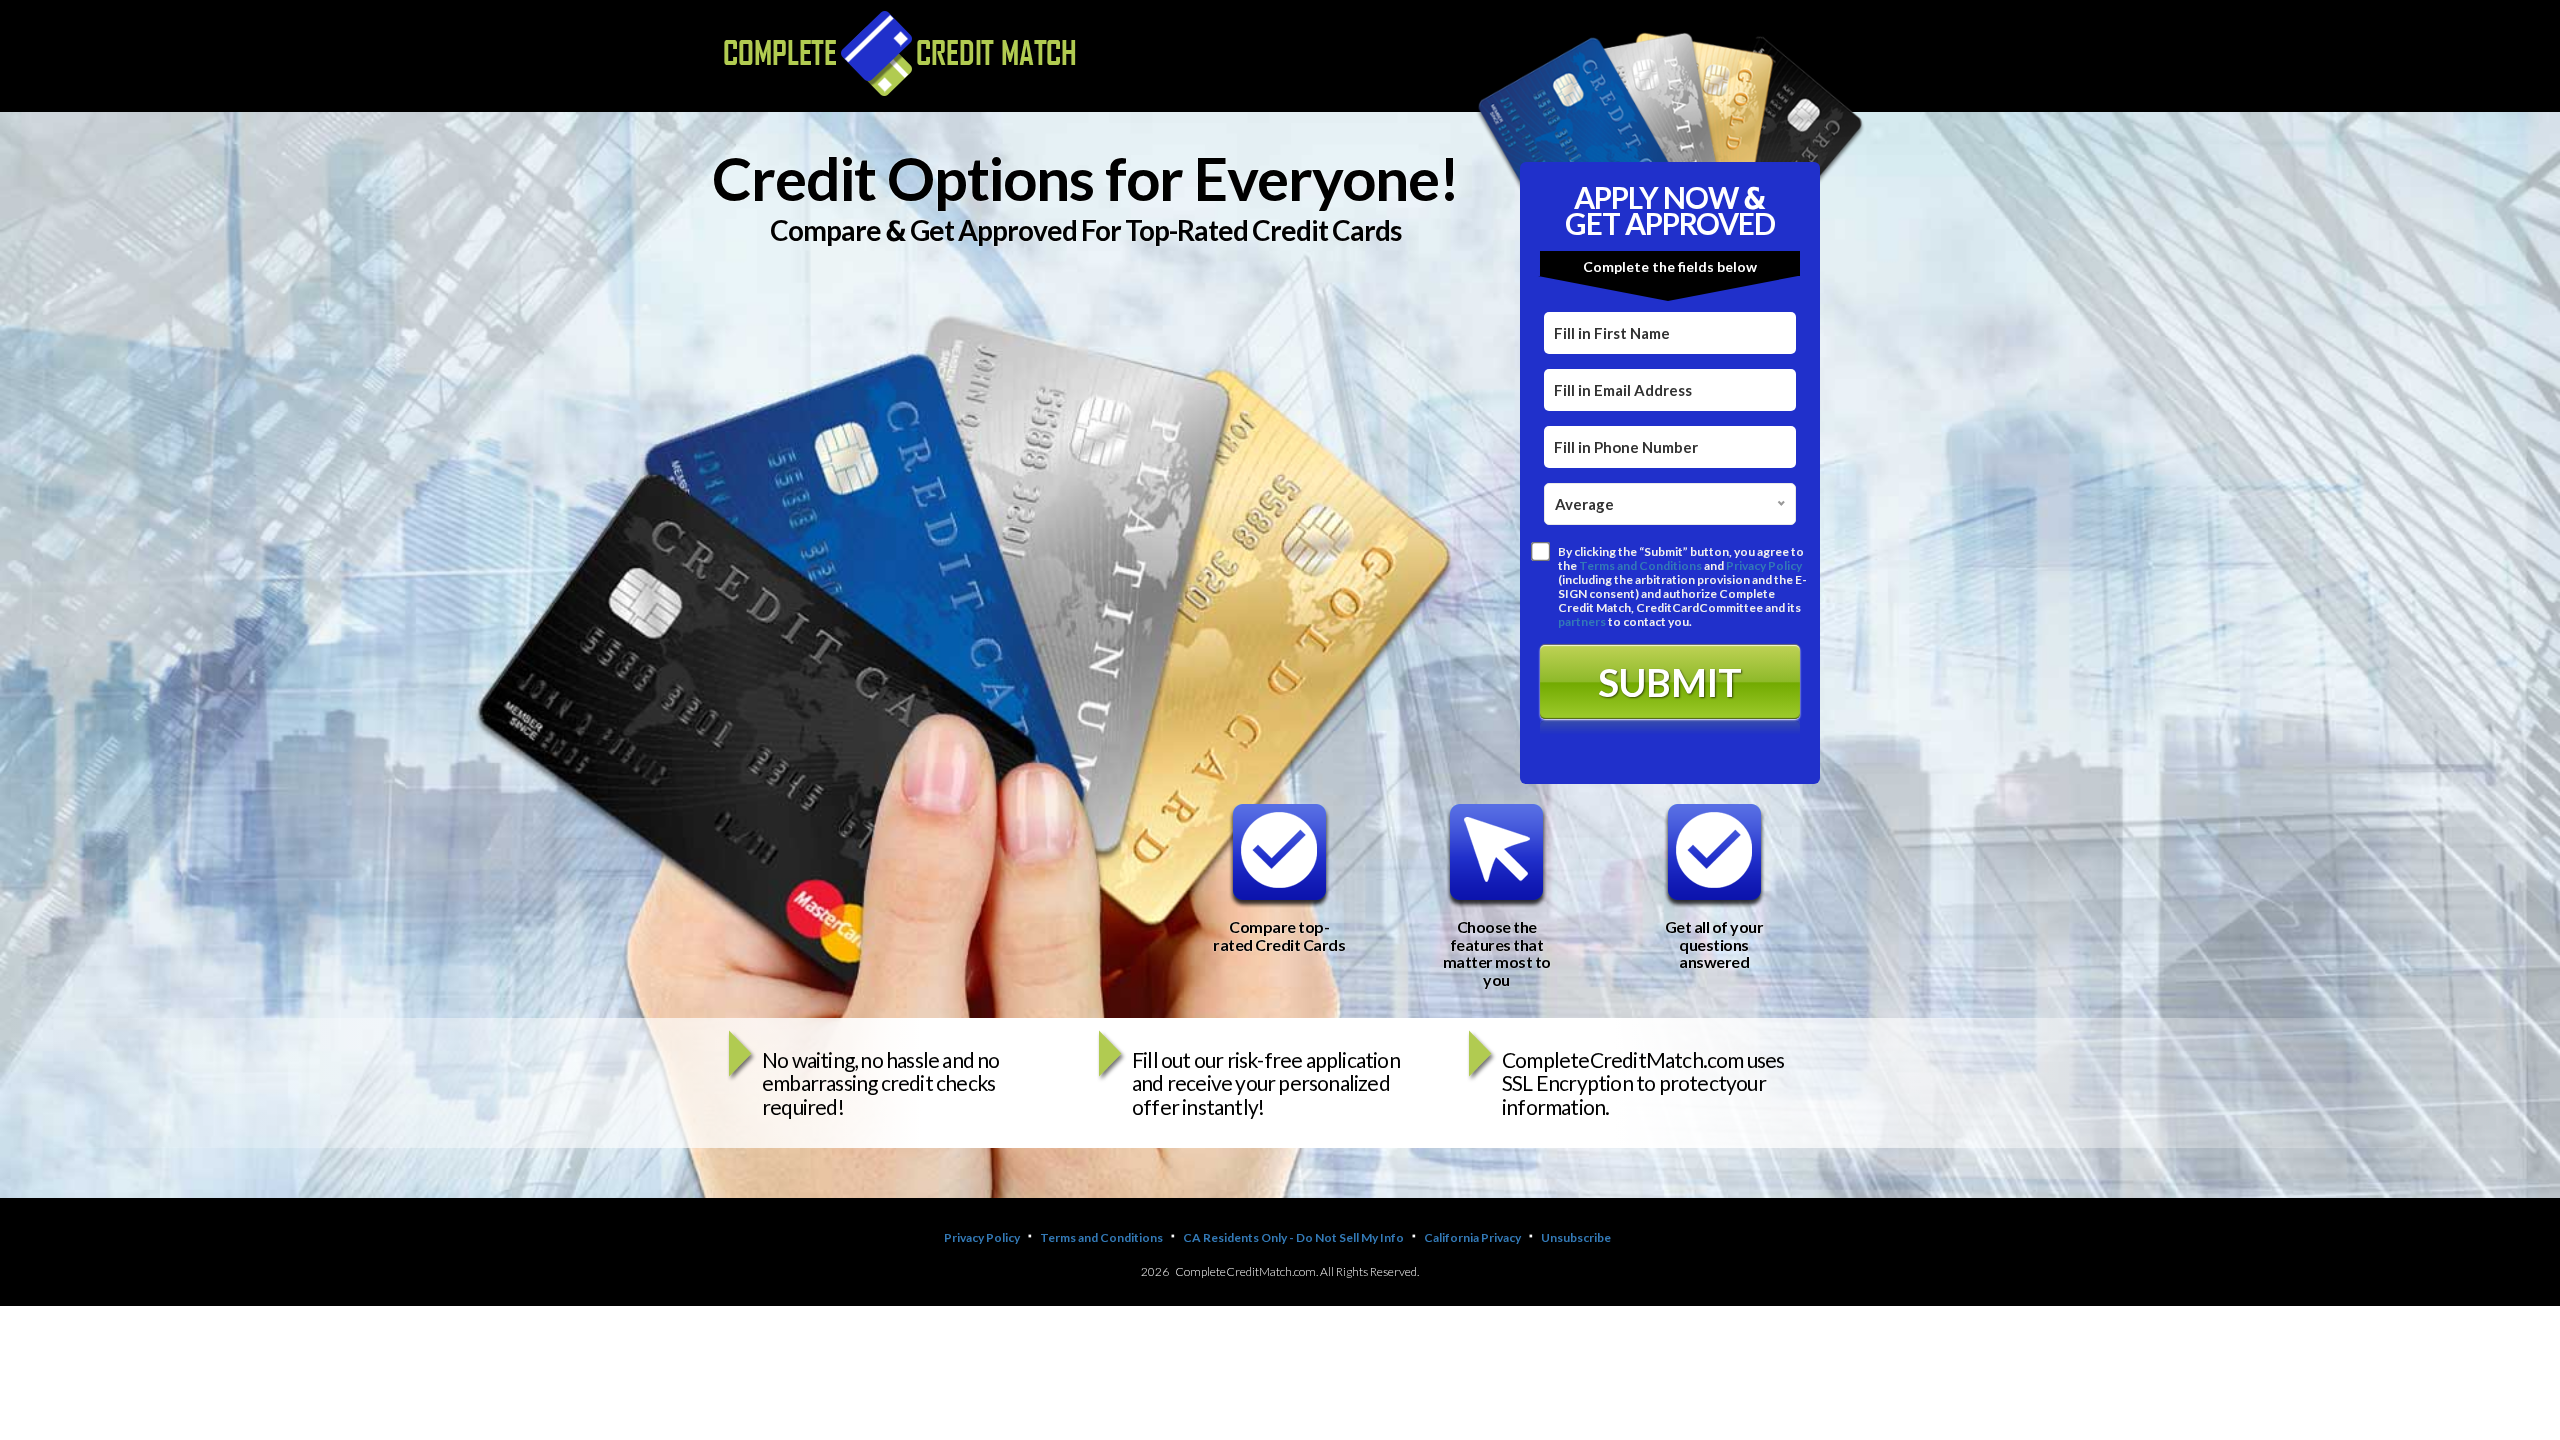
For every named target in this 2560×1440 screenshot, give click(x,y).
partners (1582, 621)
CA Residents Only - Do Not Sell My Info (1293, 1237)
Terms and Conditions (1640, 565)
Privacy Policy (1764, 565)
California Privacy (1472, 1237)
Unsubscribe (1576, 1237)
